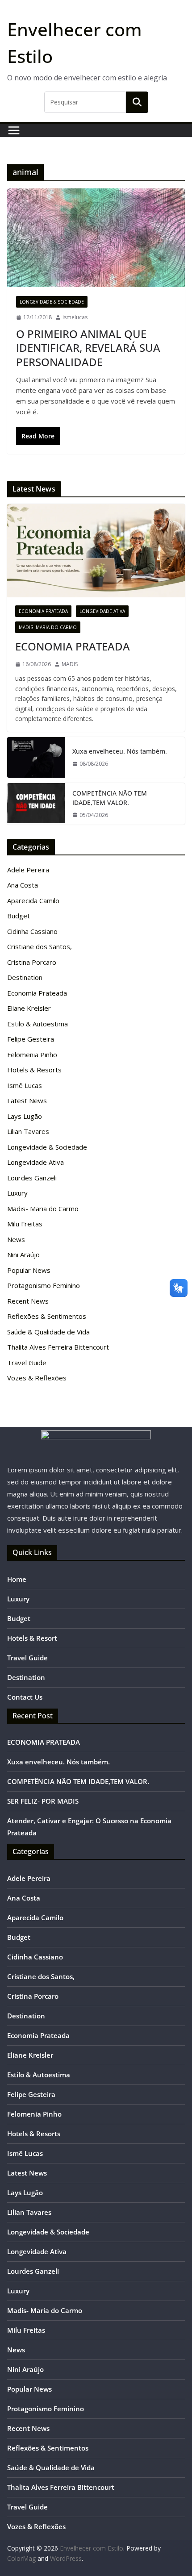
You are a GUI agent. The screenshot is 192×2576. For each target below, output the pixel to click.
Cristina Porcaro (32, 962)
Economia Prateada (43, 611)
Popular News (29, 1270)
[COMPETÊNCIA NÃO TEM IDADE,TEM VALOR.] (36, 804)
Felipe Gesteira (31, 1039)
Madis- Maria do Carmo (48, 627)
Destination (25, 977)
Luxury (17, 1193)
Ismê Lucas (25, 1085)
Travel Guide (27, 1363)
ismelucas (75, 317)
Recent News (28, 1301)
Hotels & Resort (32, 1638)
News (16, 1239)
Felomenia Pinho (32, 1055)
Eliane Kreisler (29, 1008)
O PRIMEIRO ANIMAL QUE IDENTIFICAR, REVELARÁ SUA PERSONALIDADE (88, 348)
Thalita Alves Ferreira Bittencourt (58, 1347)
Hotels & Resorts (34, 1070)
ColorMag (21, 2558)
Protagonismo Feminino (44, 1285)
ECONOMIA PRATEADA (73, 646)
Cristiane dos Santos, (40, 946)
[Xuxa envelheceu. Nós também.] (36, 757)
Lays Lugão (25, 1116)
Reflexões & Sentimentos (47, 1316)
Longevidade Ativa (102, 611)
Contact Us (25, 1697)
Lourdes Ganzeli (32, 1178)
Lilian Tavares (28, 1131)
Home (17, 1579)
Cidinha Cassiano (32, 931)
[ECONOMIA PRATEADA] (96, 551)
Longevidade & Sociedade (52, 302)
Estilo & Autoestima (38, 1024)
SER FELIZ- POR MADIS (43, 1801)
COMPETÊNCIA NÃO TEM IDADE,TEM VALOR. (110, 798)
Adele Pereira (28, 870)
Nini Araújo (23, 1255)
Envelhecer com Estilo (92, 2548)
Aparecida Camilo (33, 900)
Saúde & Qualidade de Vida (48, 1332)
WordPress (66, 2558)
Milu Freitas (25, 1224)
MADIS (70, 664)
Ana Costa (23, 885)
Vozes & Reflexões (37, 1378)
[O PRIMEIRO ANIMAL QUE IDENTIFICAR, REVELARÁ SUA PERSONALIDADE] (96, 238)
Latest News (27, 1100)
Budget (19, 916)
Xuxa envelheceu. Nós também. (120, 751)
